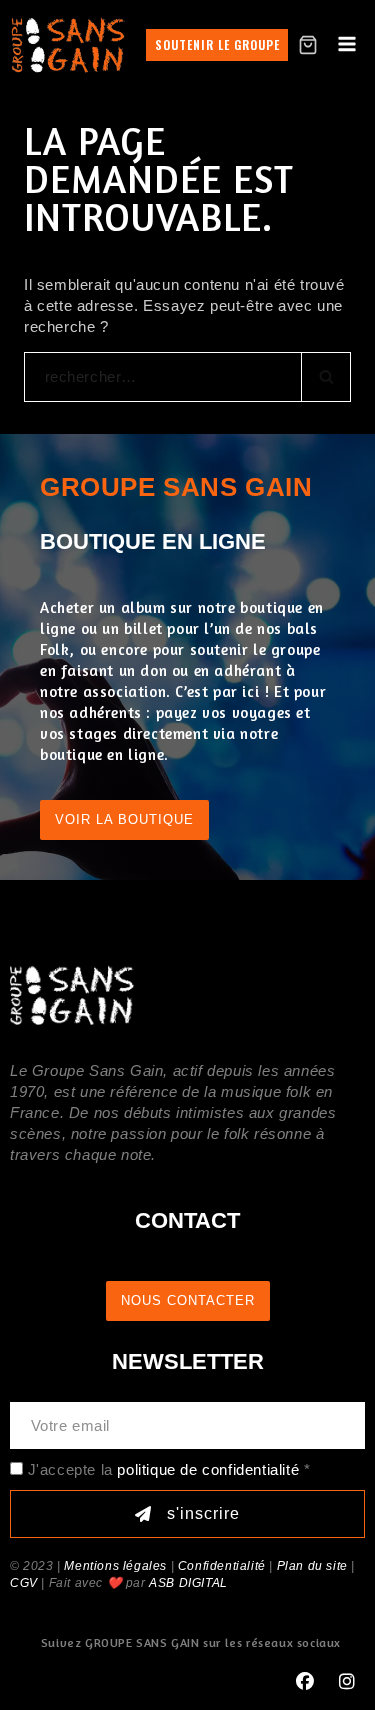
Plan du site (312, 1566)
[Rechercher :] (187, 376)
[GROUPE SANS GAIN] (68, 44)
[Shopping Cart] (308, 45)
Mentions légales (115, 1566)
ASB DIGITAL (188, 1583)
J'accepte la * (169, 1469)
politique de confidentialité (208, 1469)
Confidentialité (222, 1566)
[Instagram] (347, 1682)
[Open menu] (346, 45)
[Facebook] (305, 1682)
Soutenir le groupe (217, 44)
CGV (24, 1583)
